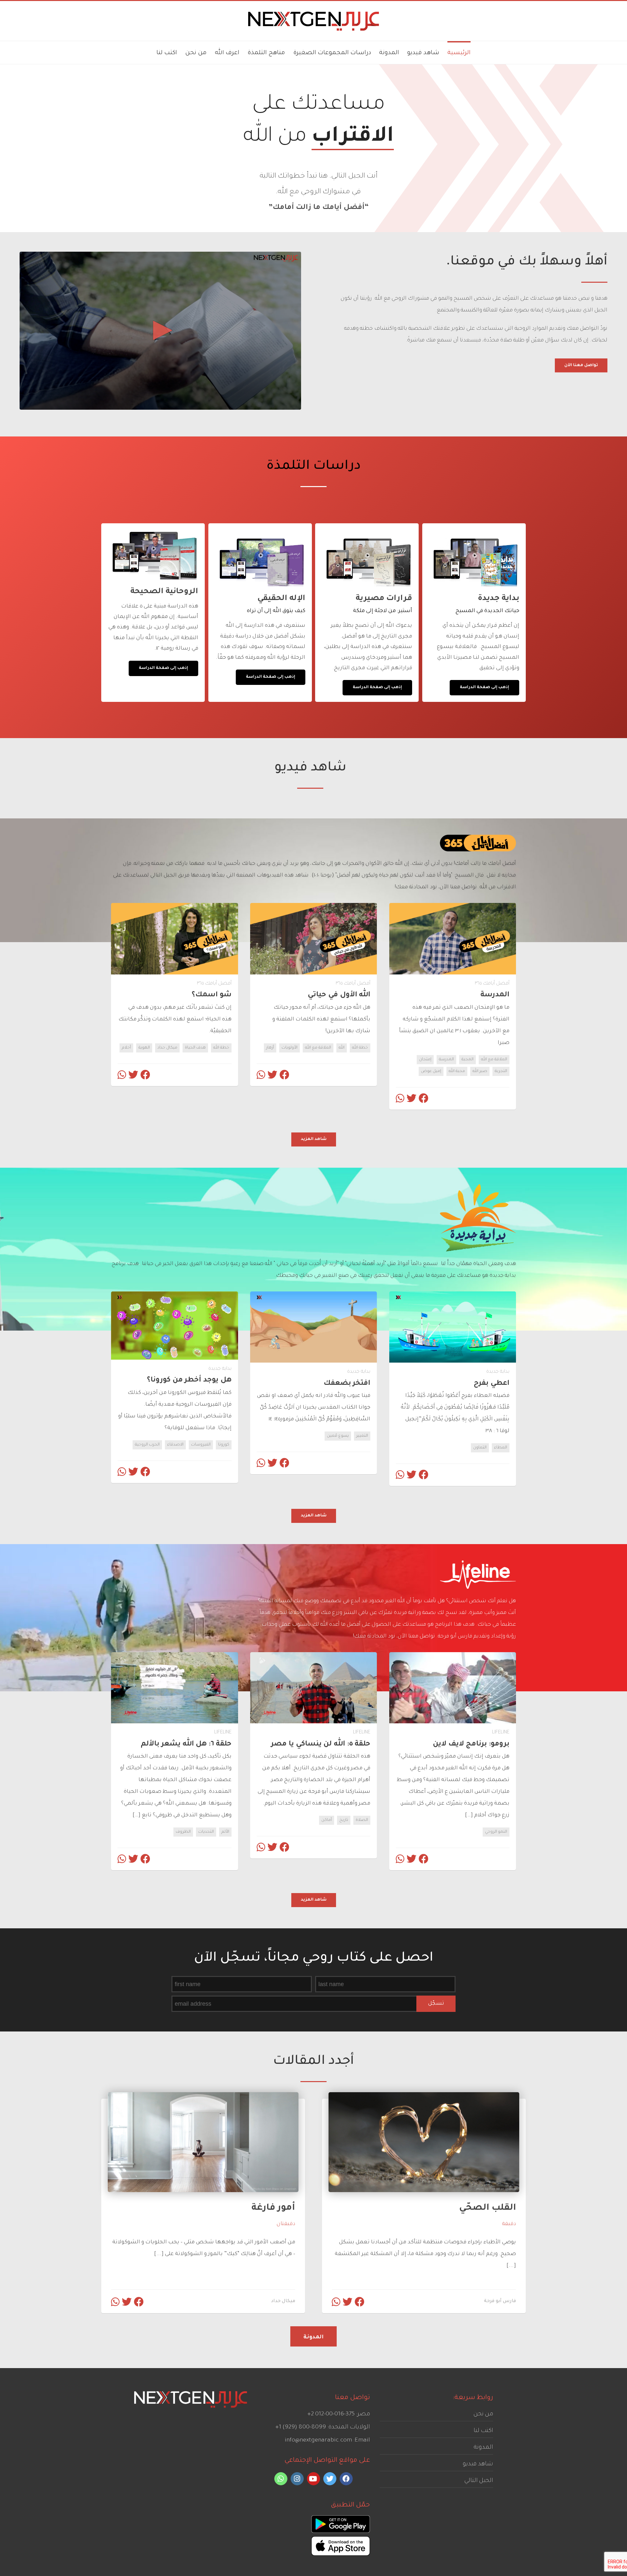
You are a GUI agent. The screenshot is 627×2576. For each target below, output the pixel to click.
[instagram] (297, 2479)
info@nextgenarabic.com (318, 2441)
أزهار (270, 1048)
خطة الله (360, 1048)
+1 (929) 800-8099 (301, 2427)
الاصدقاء (175, 1445)
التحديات (206, 1832)
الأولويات (289, 1048)
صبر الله (480, 1071)
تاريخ (344, 1820)
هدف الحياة (195, 1048)
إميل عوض (431, 1071)
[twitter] (330, 2479)
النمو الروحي (496, 1832)
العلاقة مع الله (494, 1060)
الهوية (144, 1048)
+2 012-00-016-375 (331, 2414)
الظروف (183, 1832)
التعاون (480, 1448)
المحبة (467, 1060)
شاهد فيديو (478, 2464)
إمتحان (425, 1060)
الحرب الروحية (147, 1445)
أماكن (327, 1820)
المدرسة (446, 1060)
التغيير (362, 1436)
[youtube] (313, 2479)
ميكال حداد (167, 1048)
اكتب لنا (483, 2431)
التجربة (501, 1071)
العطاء (501, 1448)
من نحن (483, 2414)
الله (342, 1048)
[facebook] (346, 2479)
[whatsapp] (281, 2479)
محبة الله (457, 1071)
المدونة (483, 2448)
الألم (225, 1832)
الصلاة (362, 1820)
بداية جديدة (498, 1372)
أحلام (126, 1048)
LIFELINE (501, 1733)
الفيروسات (201, 1445)
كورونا (224, 1445)
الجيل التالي (479, 2481)
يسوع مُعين (338, 1436)
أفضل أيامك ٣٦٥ (492, 984)
